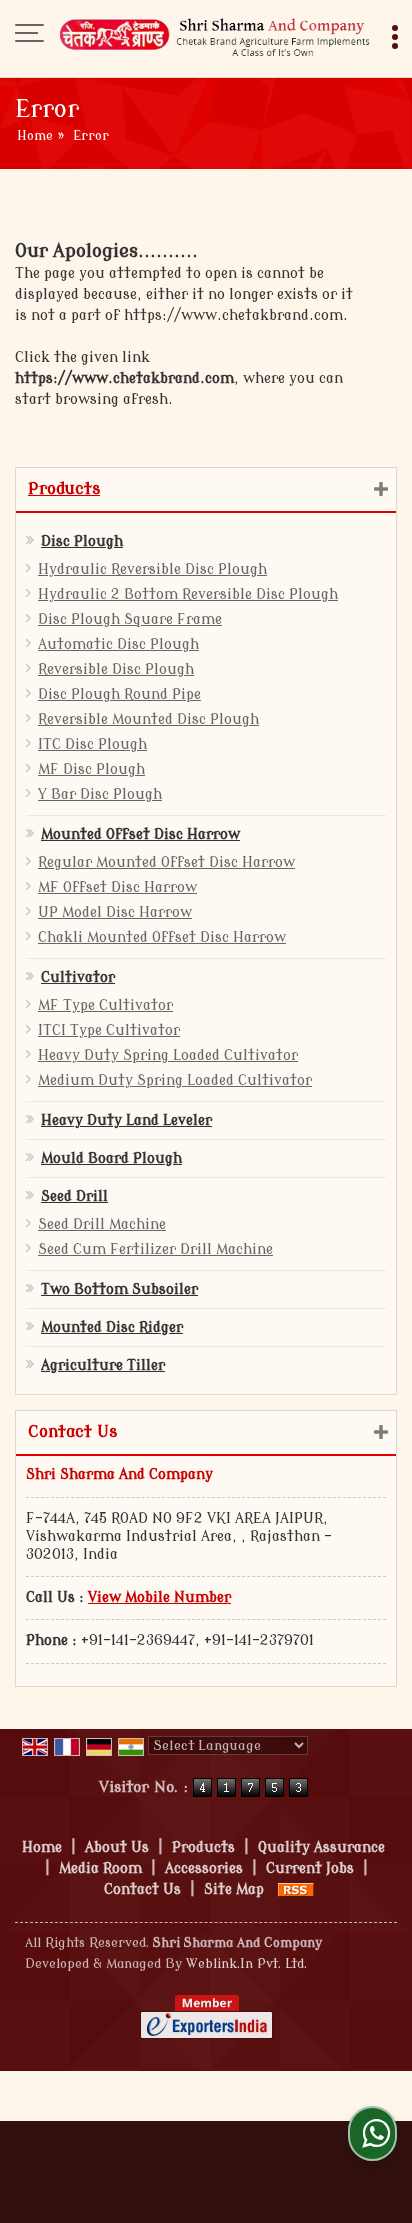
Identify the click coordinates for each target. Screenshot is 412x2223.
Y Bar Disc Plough (100, 794)
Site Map (234, 1889)
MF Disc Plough (91, 769)
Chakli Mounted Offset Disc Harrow (162, 937)
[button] (159, 1597)
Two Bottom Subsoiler (119, 1289)
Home (35, 136)
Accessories (204, 1868)
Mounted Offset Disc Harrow (140, 834)
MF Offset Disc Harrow (117, 887)
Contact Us (142, 1889)
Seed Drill (74, 1196)
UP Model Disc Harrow (115, 912)
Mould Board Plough (111, 1158)
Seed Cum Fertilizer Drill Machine (155, 1249)
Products (64, 489)
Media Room (100, 1868)
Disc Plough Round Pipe (119, 694)
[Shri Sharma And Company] (216, 35)
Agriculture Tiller (103, 1365)
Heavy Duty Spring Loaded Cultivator (168, 1055)
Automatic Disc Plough (118, 644)
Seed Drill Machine (102, 1224)
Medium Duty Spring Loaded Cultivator (175, 1080)
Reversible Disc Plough (116, 669)
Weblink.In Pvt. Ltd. (246, 1964)
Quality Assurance (321, 1847)
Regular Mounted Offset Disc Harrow (166, 862)
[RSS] (296, 1889)
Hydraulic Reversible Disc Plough (152, 569)
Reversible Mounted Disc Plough (148, 719)
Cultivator (78, 977)
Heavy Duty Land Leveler (126, 1120)
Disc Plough (82, 541)
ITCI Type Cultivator (109, 1030)
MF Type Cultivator (105, 1005)
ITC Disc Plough (92, 744)
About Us (117, 1847)
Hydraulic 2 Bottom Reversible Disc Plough (188, 594)
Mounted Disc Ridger (112, 1327)
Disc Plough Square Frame (130, 619)
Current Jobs (310, 1868)
